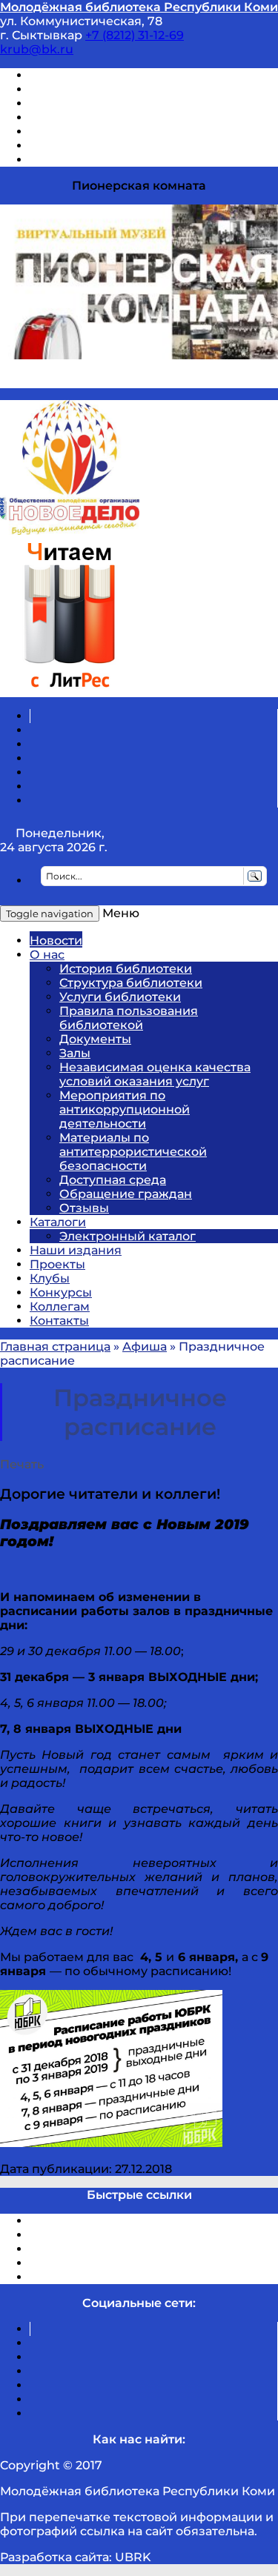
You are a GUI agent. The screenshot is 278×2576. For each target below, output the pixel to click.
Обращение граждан (126, 1194)
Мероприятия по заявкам (110, 117)
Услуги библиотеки (120, 997)
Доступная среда (113, 1180)
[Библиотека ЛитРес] (69, 690)
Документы (95, 1039)
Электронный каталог (128, 1236)
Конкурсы (61, 1292)
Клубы (50, 1278)
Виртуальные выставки (103, 103)
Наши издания (76, 1250)
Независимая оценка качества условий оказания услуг (155, 1074)
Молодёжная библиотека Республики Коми (139, 7)
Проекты (57, 1264)
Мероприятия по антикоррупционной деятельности (125, 1109)
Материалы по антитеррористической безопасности (133, 1152)
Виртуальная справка (97, 75)
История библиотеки (126, 969)
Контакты (59, 1321)
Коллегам (60, 1307)
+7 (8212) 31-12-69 (135, 35)
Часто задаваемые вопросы (116, 132)
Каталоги (58, 1222)
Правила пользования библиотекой (129, 1018)
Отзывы (54, 160)
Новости (56, 941)
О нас (47, 955)
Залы (75, 1053)
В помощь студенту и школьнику (132, 89)
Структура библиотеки (131, 983)
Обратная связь (79, 146)
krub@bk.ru (37, 49)
